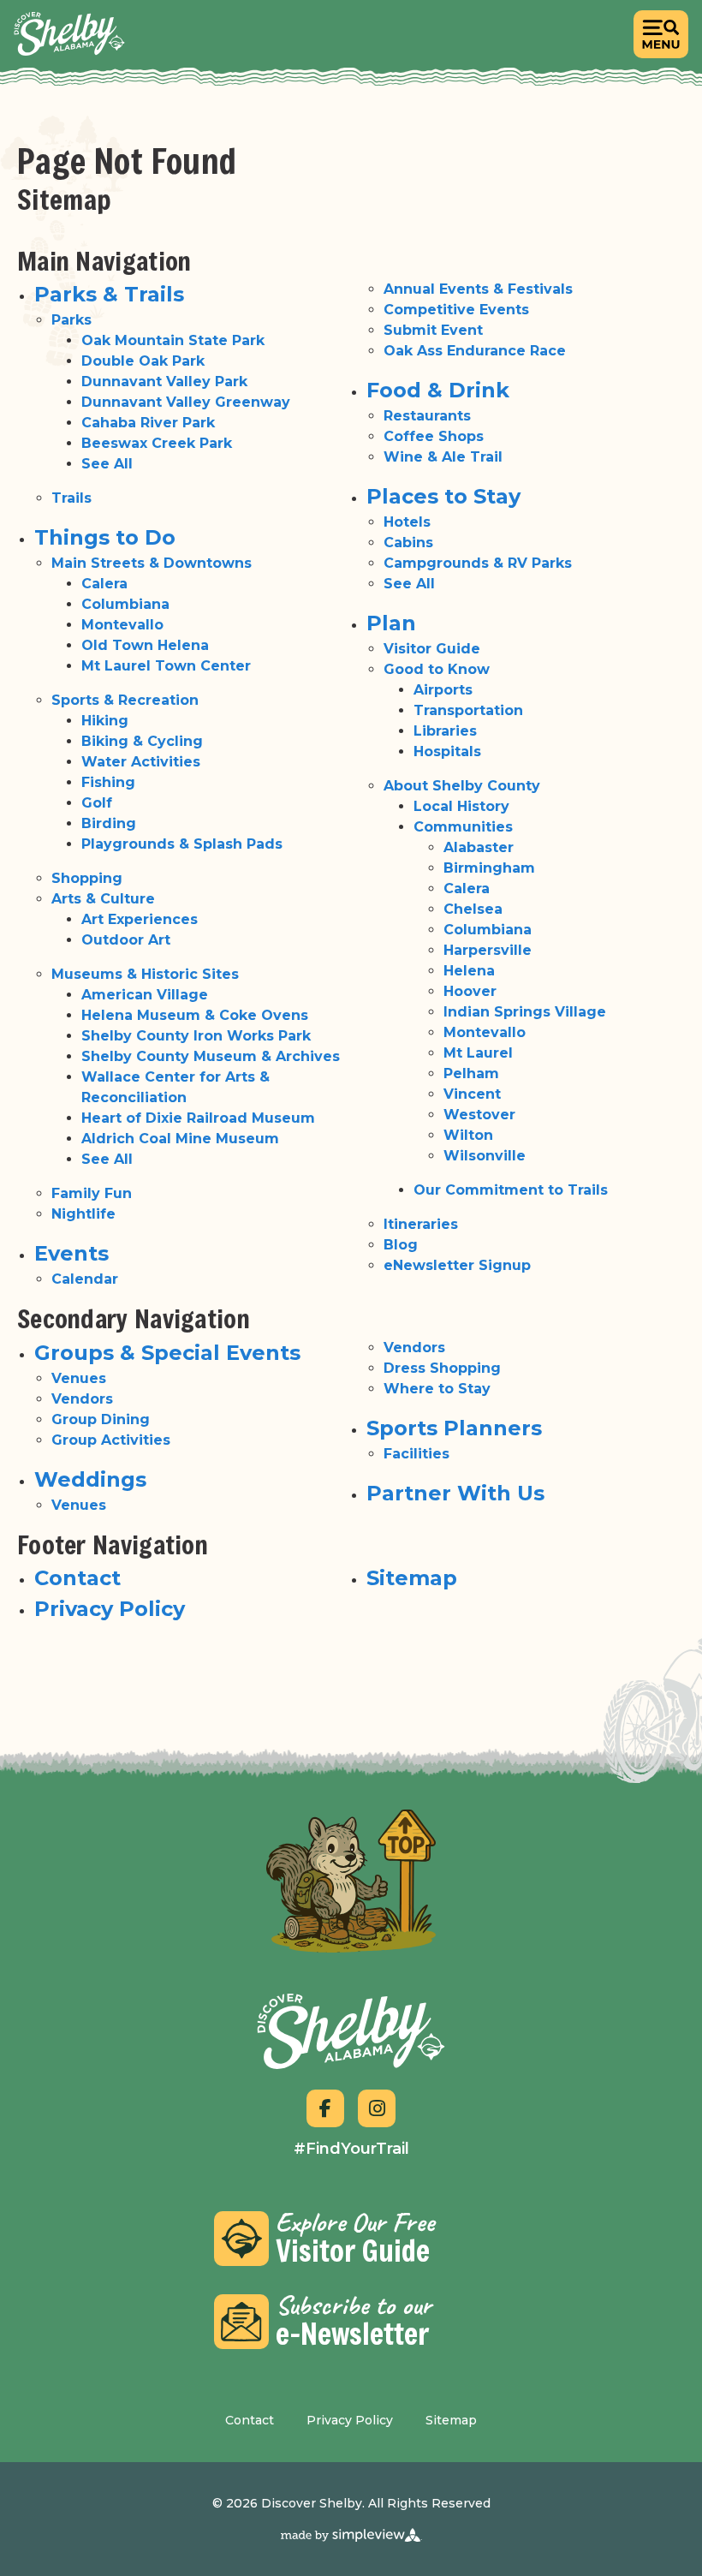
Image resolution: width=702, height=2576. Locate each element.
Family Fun (92, 1193)
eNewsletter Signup (457, 1265)
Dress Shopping (442, 1368)
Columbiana (125, 604)
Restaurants (427, 416)
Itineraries (421, 1224)
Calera (104, 584)
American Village (145, 995)
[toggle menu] (661, 34)
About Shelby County (462, 786)
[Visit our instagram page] (377, 2108)
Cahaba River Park (148, 423)
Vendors (82, 1399)
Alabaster (479, 847)
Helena (469, 971)
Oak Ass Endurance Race (475, 351)
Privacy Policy (110, 1609)
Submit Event (433, 330)
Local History (461, 806)
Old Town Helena (145, 645)
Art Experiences (140, 919)
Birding (109, 823)
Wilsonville (485, 1156)
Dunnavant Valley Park (164, 382)
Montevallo (122, 625)
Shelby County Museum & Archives (211, 1056)
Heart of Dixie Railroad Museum (198, 1118)
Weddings (90, 1479)
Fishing (108, 782)
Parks (71, 320)
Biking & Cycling (142, 741)
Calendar (85, 1279)
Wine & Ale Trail (443, 457)
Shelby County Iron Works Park (196, 1036)
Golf (97, 803)
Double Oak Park (143, 361)
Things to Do (105, 537)
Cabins (408, 543)
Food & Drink (438, 390)
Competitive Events (456, 310)
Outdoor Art (126, 940)
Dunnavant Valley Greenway (186, 402)
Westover (479, 1115)
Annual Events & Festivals (478, 289)
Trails (71, 498)
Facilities (416, 1454)
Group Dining (101, 1419)
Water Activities (141, 762)
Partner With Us (455, 1493)
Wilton (468, 1135)
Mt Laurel (478, 1053)
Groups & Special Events (167, 1353)
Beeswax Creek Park (157, 443)
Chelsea (473, 909)
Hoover (470, 991)
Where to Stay (437, 1389)
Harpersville (488, 950)
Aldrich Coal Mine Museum (180, 1139)
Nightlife (83, 1214)
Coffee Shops (434, 436)
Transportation (468, 710)
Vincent (472, 1094)
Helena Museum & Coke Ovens (195, 1015)
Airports (443, 690)
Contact (77, 1578)
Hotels (407, 522)
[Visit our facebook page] (325, 2108)
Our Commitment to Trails (511, 1190)
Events (71, 1253)
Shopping (87, 878)
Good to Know (437, 669)
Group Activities (111, 1440)
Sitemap (412, 1578)
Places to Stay (443, 496)
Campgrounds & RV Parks (478, 563)
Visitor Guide (432, 649)
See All (107, 464)
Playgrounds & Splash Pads (182, 844)
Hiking (105, 721)
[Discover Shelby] (69, 34)
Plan (391, 623)
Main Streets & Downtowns (152, 563)
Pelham (471, 1073)
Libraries (445, 731)
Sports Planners (454, 1428)
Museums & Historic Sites (145, 974)
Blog (401, 1245)
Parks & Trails (109, 294)
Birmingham (489, 868)
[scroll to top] (351, 1881)
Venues (79, 1378)
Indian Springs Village (525, 1012)
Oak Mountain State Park (173, 340)
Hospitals (447, 751)
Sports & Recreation (125, 700)
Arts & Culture (103, 899)
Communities (463, 827)
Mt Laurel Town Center (166, 666)
